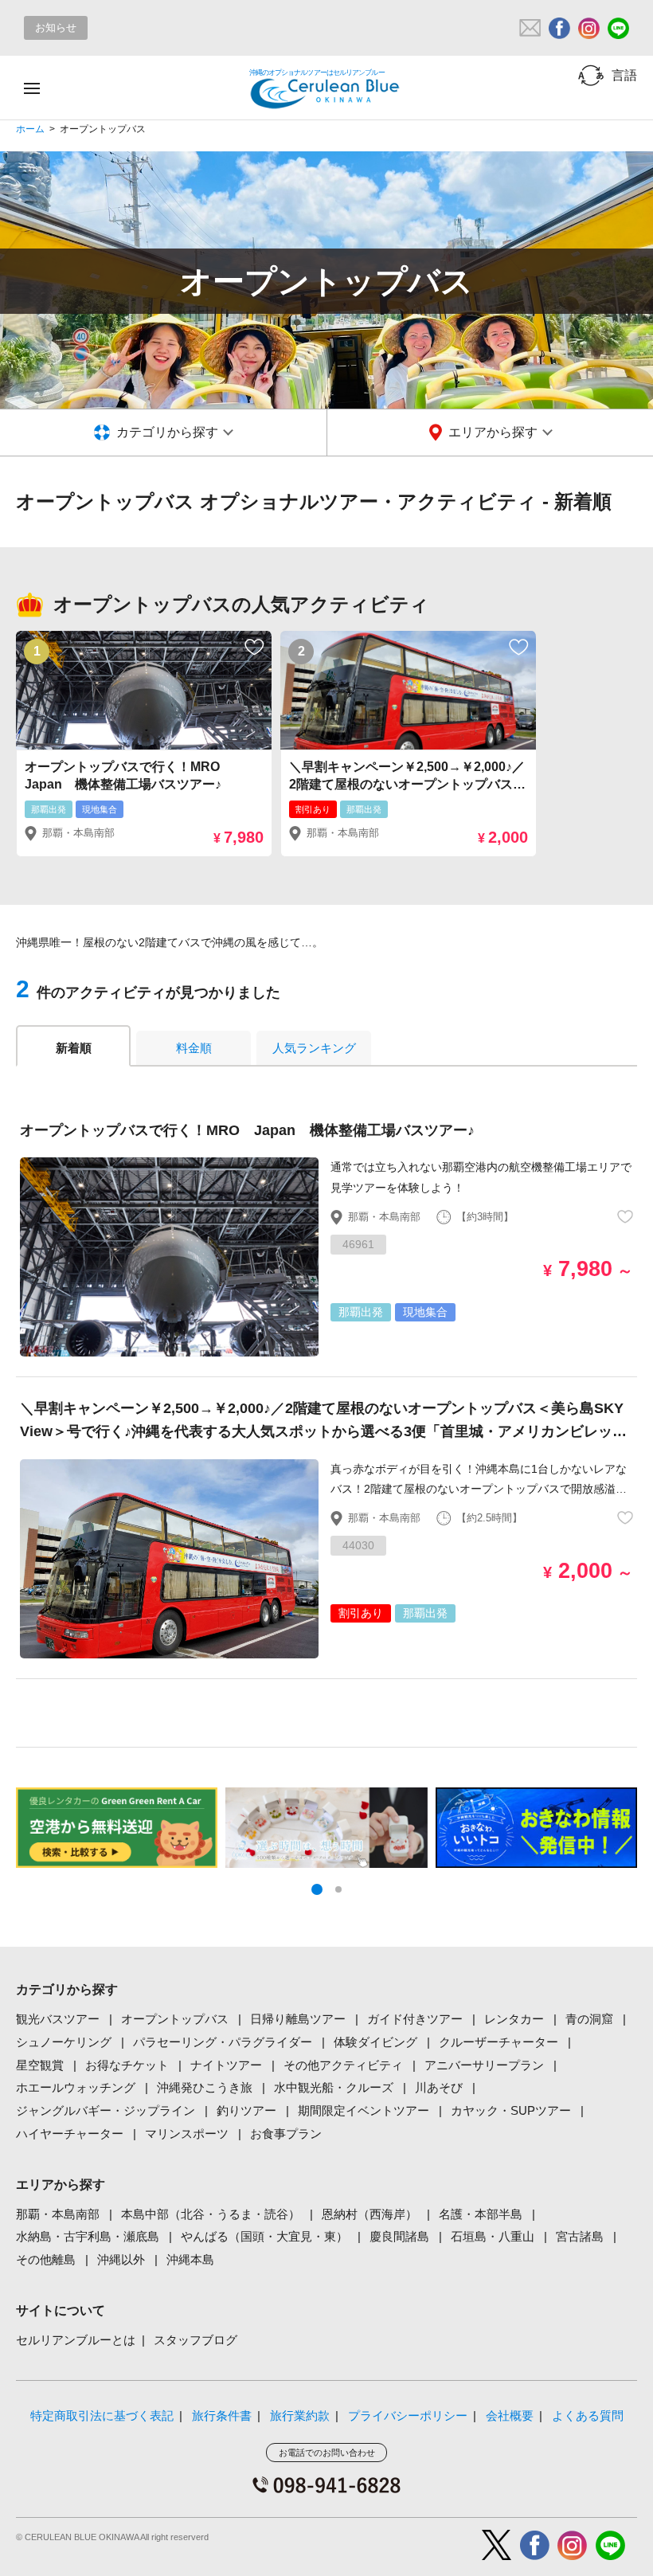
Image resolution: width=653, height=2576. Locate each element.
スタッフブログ (196, 2340)
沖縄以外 (121, 2259)
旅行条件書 (222, 2415)
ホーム (30, 129)
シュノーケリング (64, 2042)
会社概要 (510, 2415)
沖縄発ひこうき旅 (205, 2087)
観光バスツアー (58, 2019)
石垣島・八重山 (493, 2236)
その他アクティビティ (343, 2065)
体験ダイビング (375, 2042)
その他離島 (46, 2259)
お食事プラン (286, 2134)
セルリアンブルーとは (76, 2340)
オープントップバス (175, 2019)
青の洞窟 (589, 2019)
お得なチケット (127, 2065)
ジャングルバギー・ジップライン (106, 2110)
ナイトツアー (226, 2065)
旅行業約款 (300, 2415)
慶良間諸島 (399, 2236)
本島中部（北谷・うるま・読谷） (211, 2214)
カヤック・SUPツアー (511, 2110)
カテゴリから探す (167, 432)
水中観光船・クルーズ (334, 2087)
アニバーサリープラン (484, 2065)
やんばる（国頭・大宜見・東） (264, 2236)
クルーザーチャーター (499, 2042)
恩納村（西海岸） (370, 2214)
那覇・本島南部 (58, 2214)
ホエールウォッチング (76, 2087)
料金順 (194, 1048)
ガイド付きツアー (415, 2019)
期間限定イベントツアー (364, 2110)
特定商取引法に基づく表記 (102, 2415)
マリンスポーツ (187, 2134)
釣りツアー (246, 2110)
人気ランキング (314, 1048)
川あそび (439, 2087)
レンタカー (514, 2019)
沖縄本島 (190, 2259)
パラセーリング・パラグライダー (223, 2042)
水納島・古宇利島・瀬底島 (88, 2236)
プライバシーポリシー (408, 2415)
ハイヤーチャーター (70, 2134)
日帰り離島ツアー (298, 2019)
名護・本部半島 (481, 2214)
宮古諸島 (580, 2236)
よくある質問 (588, 2415)
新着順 (74, 1048)
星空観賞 (40, 2065)
